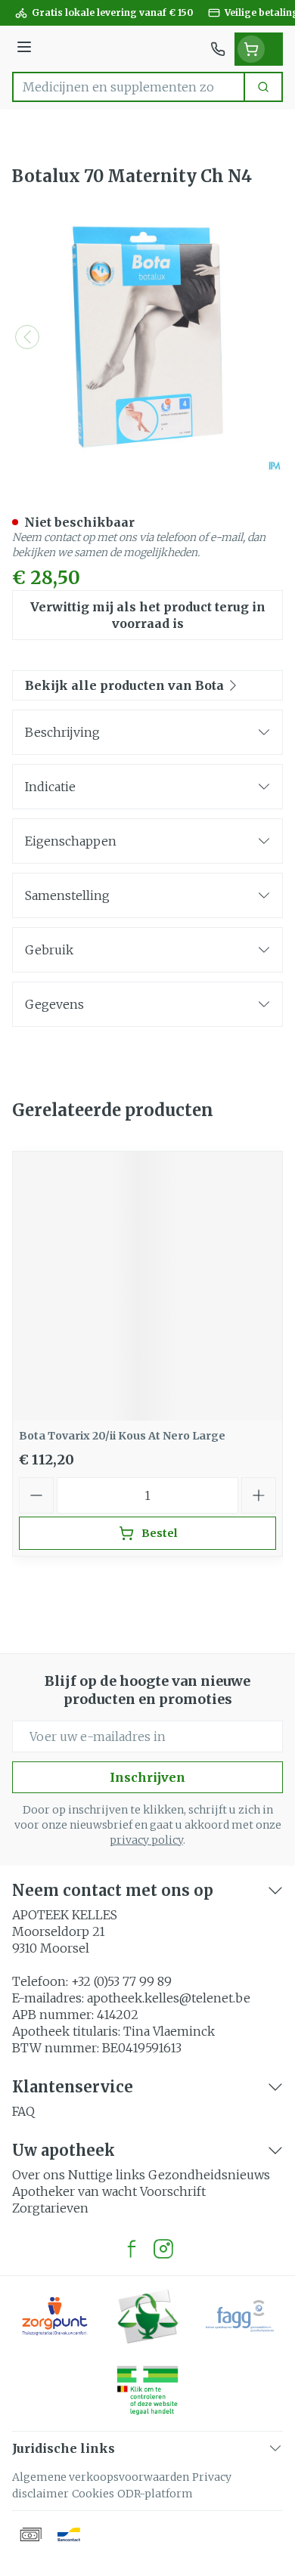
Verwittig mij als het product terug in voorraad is (148, 615)
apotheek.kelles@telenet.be (169, 1998)
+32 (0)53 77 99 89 (121, 1981)
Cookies (93, 2494)
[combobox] (129, 87)
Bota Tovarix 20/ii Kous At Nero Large (122, 1436)
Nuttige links (107, 2175)
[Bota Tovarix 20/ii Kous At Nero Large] (147, 1286)
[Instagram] (163, 2249)
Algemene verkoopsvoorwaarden (101, 2477)
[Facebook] (132, 2249)
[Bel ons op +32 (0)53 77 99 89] (218, 49)
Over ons (39, 2175)
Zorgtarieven (50, 2208)
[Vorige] (27, 337)
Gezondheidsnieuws (209, 2175)
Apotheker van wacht (75, 2191)
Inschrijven (147, 1777)
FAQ (23, 2111)
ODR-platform (155, 2494)
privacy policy (146, 1840)
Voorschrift (173, 2191)
